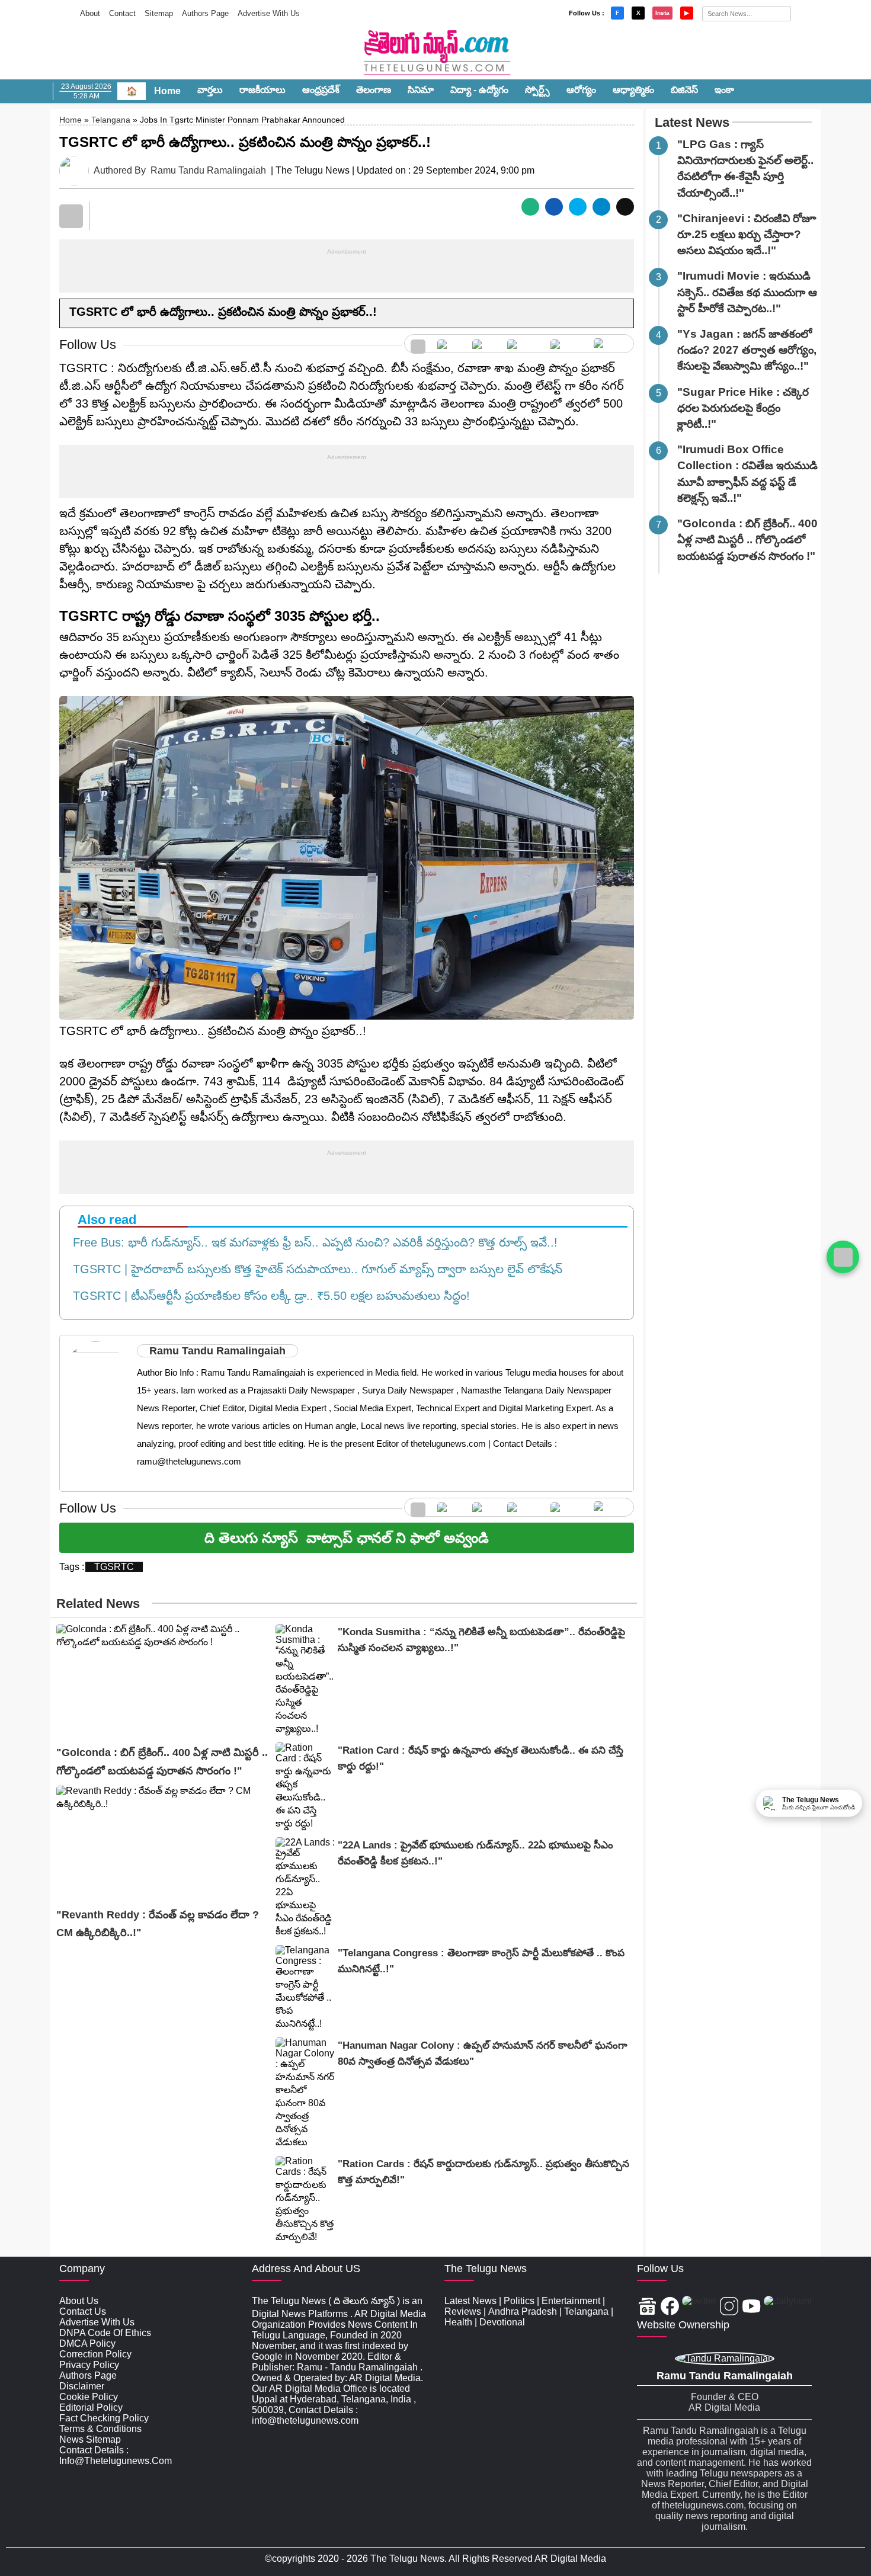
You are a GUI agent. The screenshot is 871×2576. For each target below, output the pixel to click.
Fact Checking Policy (104, 2418)
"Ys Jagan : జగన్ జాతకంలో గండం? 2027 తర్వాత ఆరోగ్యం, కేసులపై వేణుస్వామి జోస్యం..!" (747, 350)
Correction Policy (95, 2354)
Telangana (111, 120)
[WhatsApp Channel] (843, 1257)
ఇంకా (724, 90)
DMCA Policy (87, 2343)
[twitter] (484, 344)
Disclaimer (82, 2386)
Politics (519, 2301)
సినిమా (421, 90)
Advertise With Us (269, 13)
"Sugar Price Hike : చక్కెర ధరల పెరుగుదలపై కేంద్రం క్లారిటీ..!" (743, 408)
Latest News (692, 122)
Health (458, 2322)
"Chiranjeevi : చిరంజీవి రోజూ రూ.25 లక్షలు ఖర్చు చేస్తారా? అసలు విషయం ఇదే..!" (747, 234)
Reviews (463, 2311)
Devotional (502, 2322)
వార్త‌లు (210, 90)
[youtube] (566, 344)
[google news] (418, 344)
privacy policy (89, 2365)
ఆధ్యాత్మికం (633, 90)
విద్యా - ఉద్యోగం (479, 90)
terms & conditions (100, 2429)
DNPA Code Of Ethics (105, 2333)
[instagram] (523, 344)
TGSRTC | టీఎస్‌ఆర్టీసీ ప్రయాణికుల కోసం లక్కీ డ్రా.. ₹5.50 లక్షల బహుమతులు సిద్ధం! (268, 1296)
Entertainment (571, 2301)
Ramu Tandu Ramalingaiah (208, 170)
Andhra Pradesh (523, 2311)
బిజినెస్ (684, 90)
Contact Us (83, 2311)
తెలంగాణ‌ (374, 90)
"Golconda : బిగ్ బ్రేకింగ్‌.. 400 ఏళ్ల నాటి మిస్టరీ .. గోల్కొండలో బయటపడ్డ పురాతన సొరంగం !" (747, 539)
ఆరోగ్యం (581, 90)
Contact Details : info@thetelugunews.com (116, 2455)
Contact (122, 13)
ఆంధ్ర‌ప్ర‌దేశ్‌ (321, 90)
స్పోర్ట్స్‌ (537, 90)
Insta (662, 13)
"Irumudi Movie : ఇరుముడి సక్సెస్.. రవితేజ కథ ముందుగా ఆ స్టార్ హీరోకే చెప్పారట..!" (747, 292)
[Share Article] (530, 207)
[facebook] (449, 344)
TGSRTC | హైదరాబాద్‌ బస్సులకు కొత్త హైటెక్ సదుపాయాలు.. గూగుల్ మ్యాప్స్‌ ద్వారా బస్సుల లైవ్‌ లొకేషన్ (314, 1269)
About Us (79, 2301)
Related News (98, 1603)
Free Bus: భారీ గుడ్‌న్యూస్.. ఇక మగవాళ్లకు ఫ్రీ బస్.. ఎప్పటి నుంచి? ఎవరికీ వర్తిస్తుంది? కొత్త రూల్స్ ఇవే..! (312, 1242)
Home (167, 91)
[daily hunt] (611, 344)
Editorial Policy (91, 2407)
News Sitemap (90, 2439)
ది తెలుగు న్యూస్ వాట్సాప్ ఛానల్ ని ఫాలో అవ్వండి (347, 1538)
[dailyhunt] (788, 2307)
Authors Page (205, 13)
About (90, 13)
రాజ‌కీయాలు (262, 90)
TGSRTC (114, 1567)
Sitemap (159, 13)
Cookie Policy (89, 2397)
